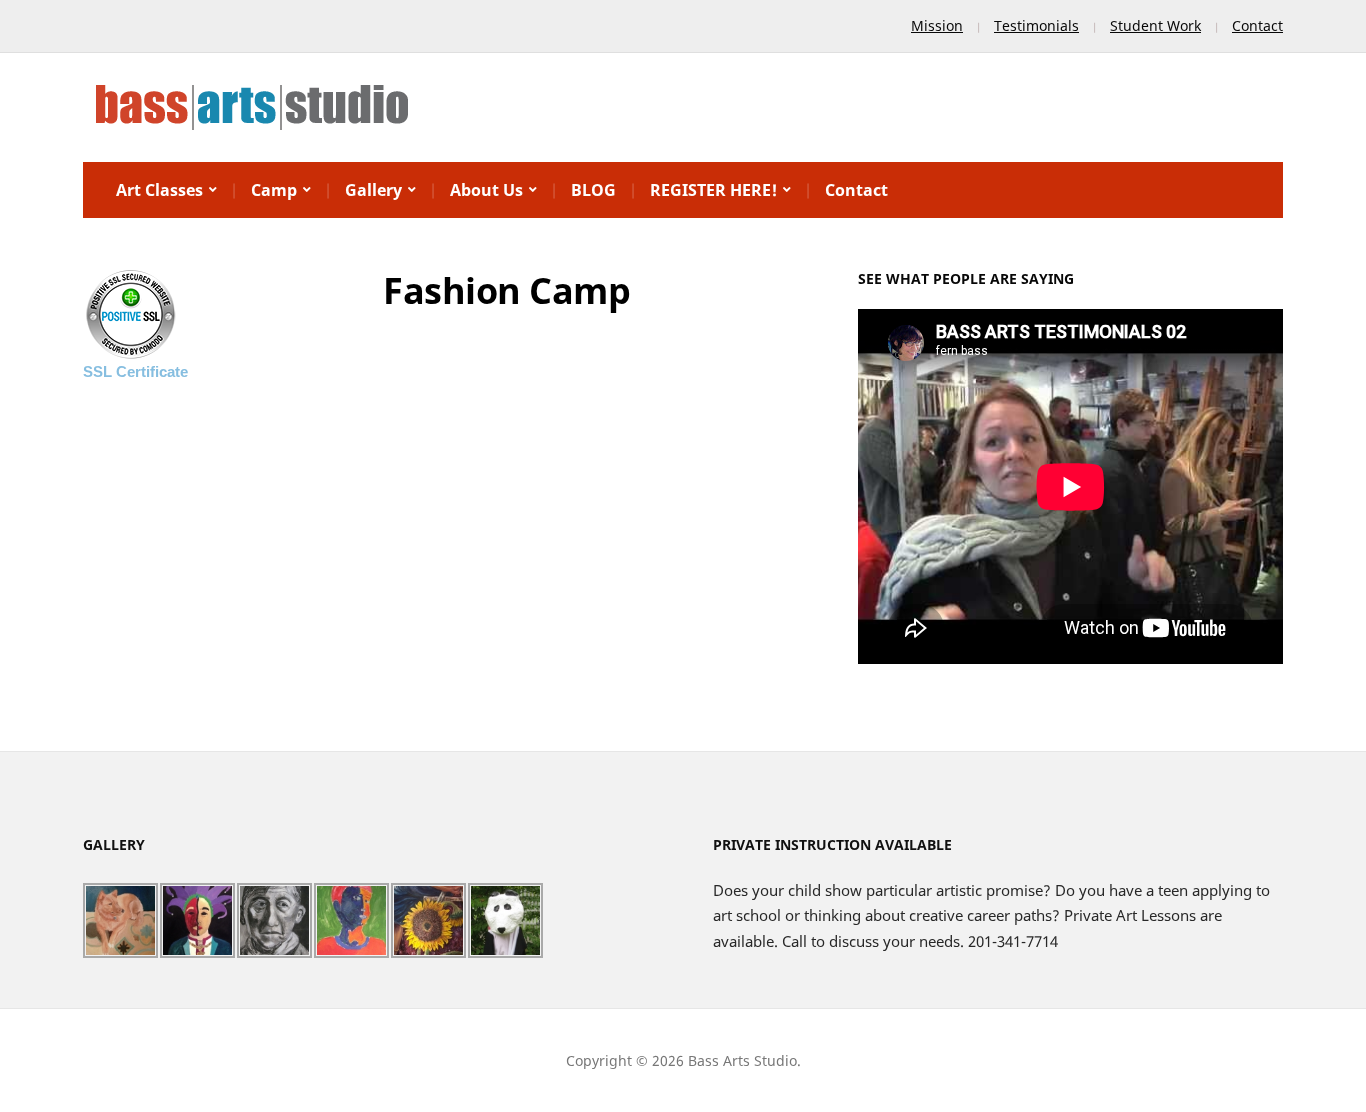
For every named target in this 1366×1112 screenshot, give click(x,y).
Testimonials (1036, 25)
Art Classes (159, 190)
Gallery (373, 190)
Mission (937, 25)
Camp (274, 190)
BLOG (593, 190)
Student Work (1155, 25)
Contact (1257, 25)
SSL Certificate (135, 371)
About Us (486, 190)
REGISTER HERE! (713, 190)
